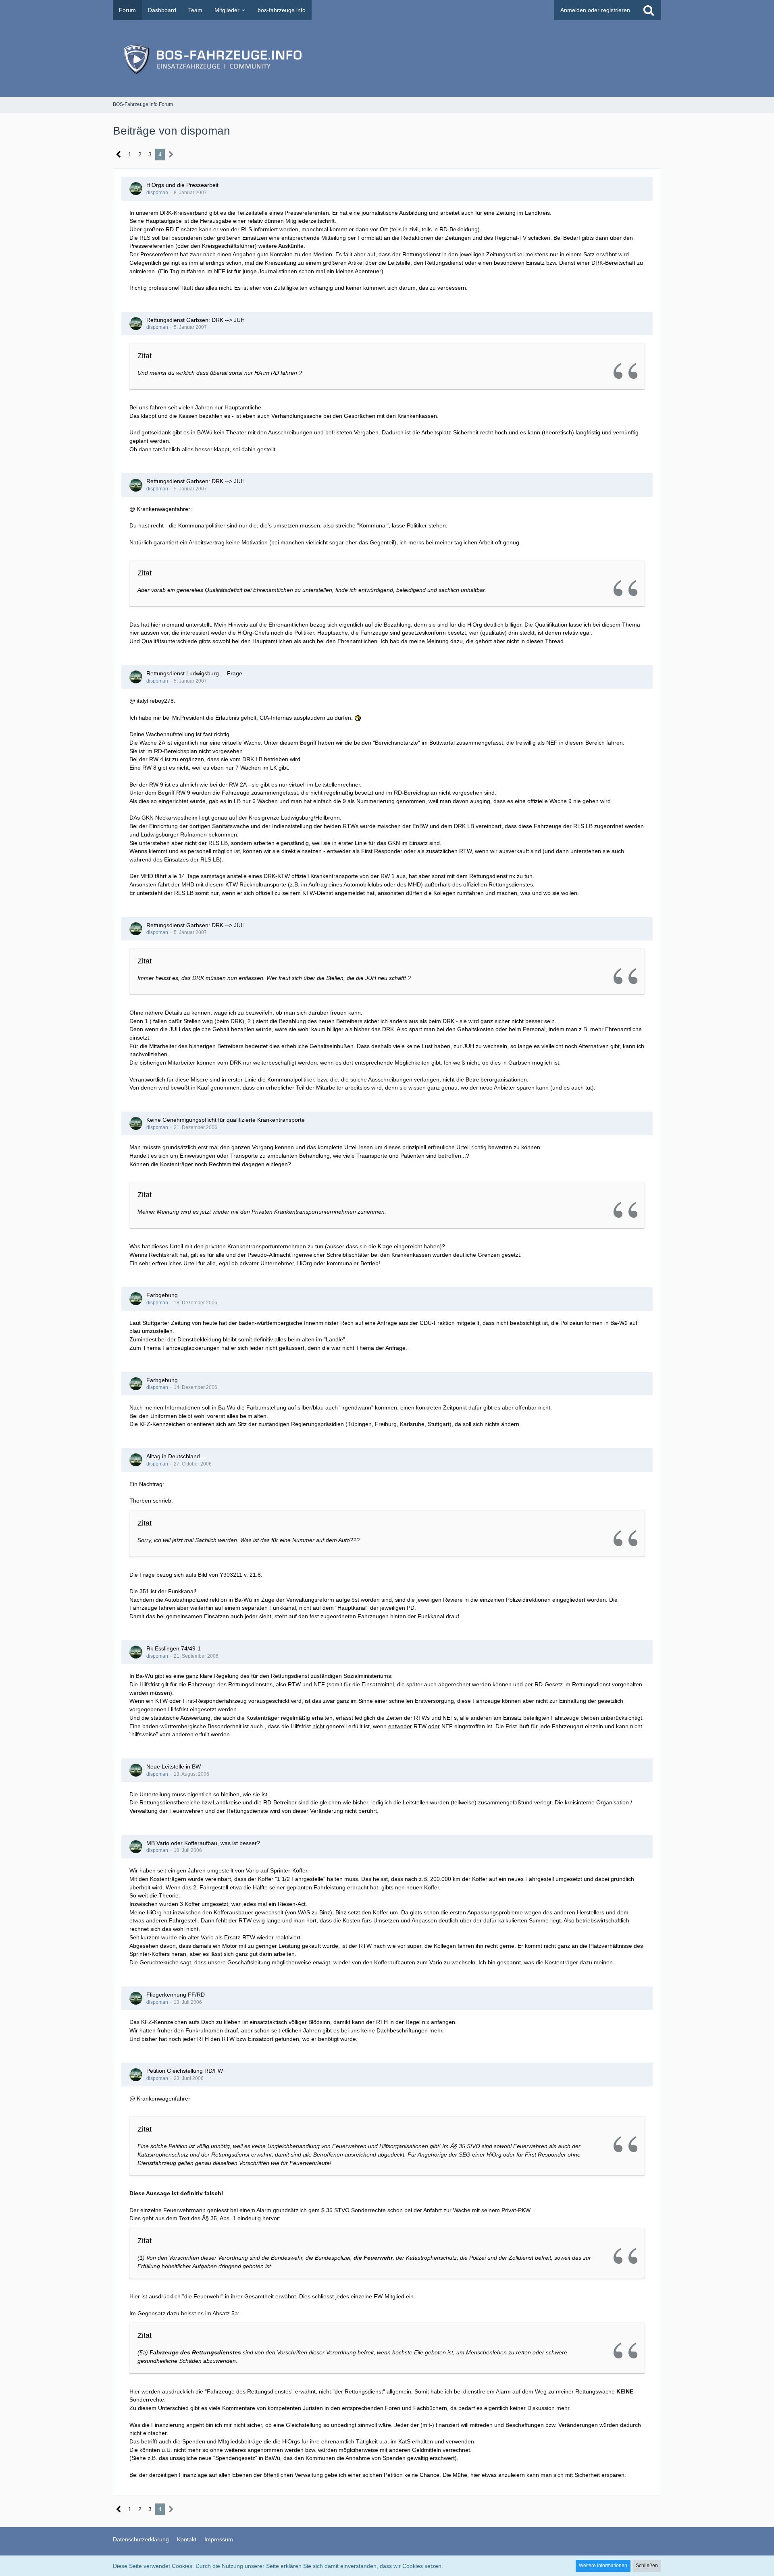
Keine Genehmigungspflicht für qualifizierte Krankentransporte (226, 1120)
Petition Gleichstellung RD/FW (185, 2071)
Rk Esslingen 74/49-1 (174, 1648)
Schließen (647, 2566)
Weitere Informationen (603, 2566)
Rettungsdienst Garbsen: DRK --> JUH (196, 320)
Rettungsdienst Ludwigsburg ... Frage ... (198, 673)
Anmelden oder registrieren (595, 10)
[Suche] (649, 10)
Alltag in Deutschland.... (176, 1456)
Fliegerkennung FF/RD (176, 1995)
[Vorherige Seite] (119, 155)
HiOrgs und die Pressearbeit (182, 185)
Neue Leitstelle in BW (174, 1766)
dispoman (157, 193)
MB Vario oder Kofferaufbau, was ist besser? (203, 1843)
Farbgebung (162, 1295)
